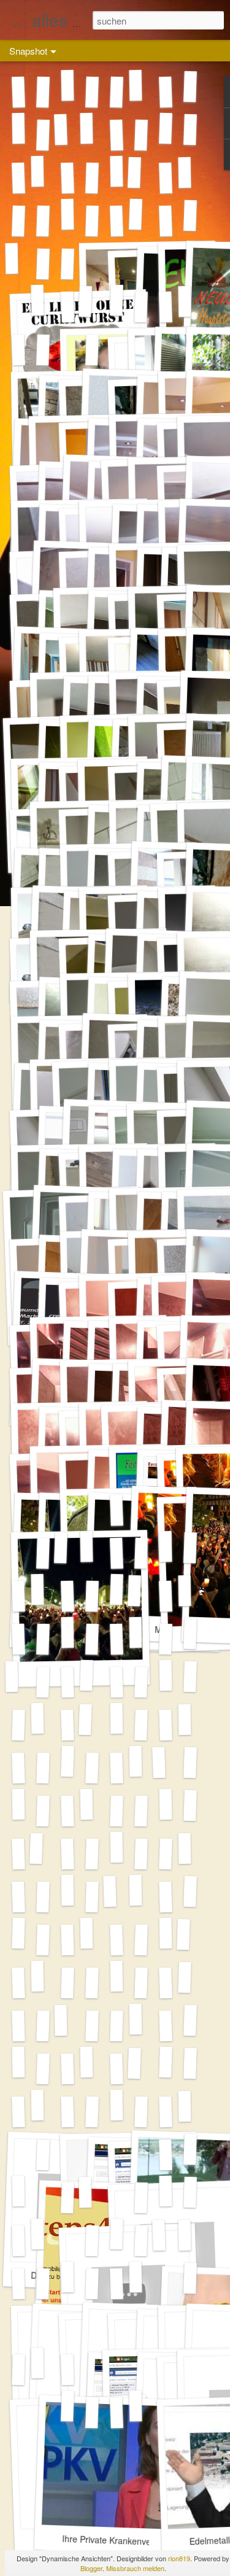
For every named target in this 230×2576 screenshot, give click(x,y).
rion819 (179, 2558)
